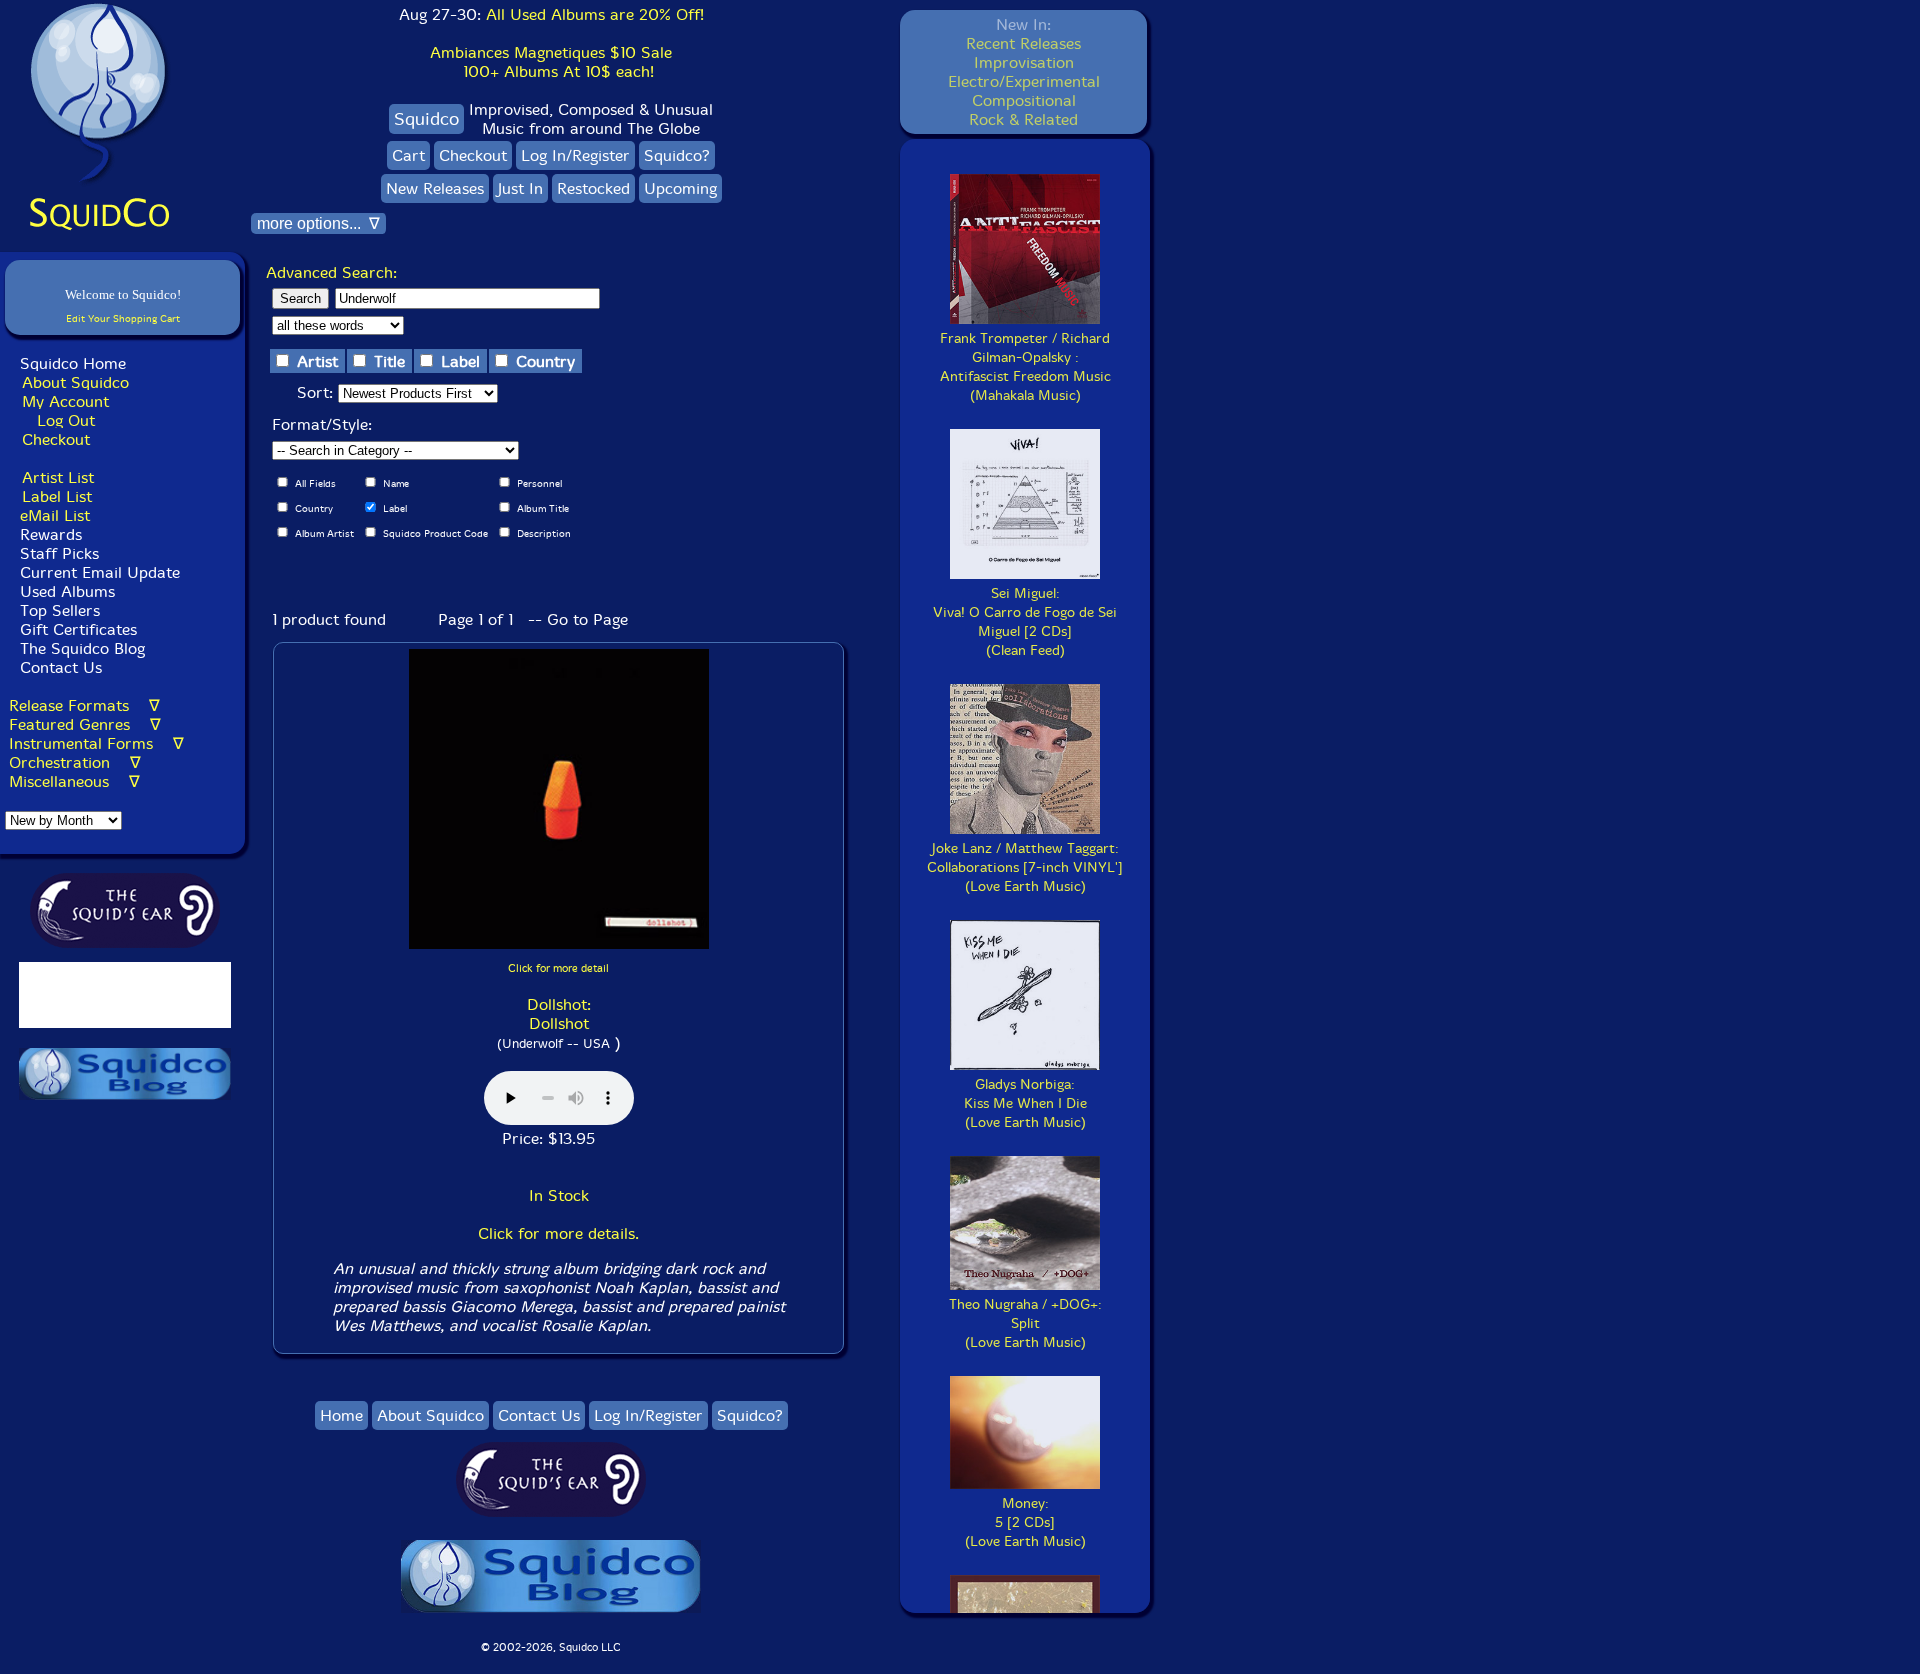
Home (341, 1415)
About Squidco (75, 382)
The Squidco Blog (82, 648)
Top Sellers (60, 610)
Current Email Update (97, 572)
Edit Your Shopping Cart (123, 318)
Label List (57, 496)
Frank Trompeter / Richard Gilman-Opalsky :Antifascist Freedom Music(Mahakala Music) (1025, 367)
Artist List (58, 477)
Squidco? (677, 155)
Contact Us (58, 667)
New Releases (435, 188)
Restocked (593, 188)
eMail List (55, 515)
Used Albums (67, 591)
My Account (65, 401)
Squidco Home (73, 363)
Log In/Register (575, 155)
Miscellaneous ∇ (74, 781)
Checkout (56, 439)
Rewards (51, 534)
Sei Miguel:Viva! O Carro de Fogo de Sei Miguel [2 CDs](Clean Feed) (1025, 622)
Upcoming (680, 188)
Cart (408, 155)
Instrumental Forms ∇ (96, 743)
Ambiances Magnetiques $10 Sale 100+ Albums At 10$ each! (551, 62)
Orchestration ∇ (75, 762)
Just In (520, 188)
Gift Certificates (78, 629)
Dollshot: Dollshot (559, 1014)
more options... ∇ (318, 223)
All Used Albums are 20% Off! (595, 14)
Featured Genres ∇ (85, 724)
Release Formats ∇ (84, 705)
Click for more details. (558, 1233)
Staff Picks (59, 553)
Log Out (66, 420)
